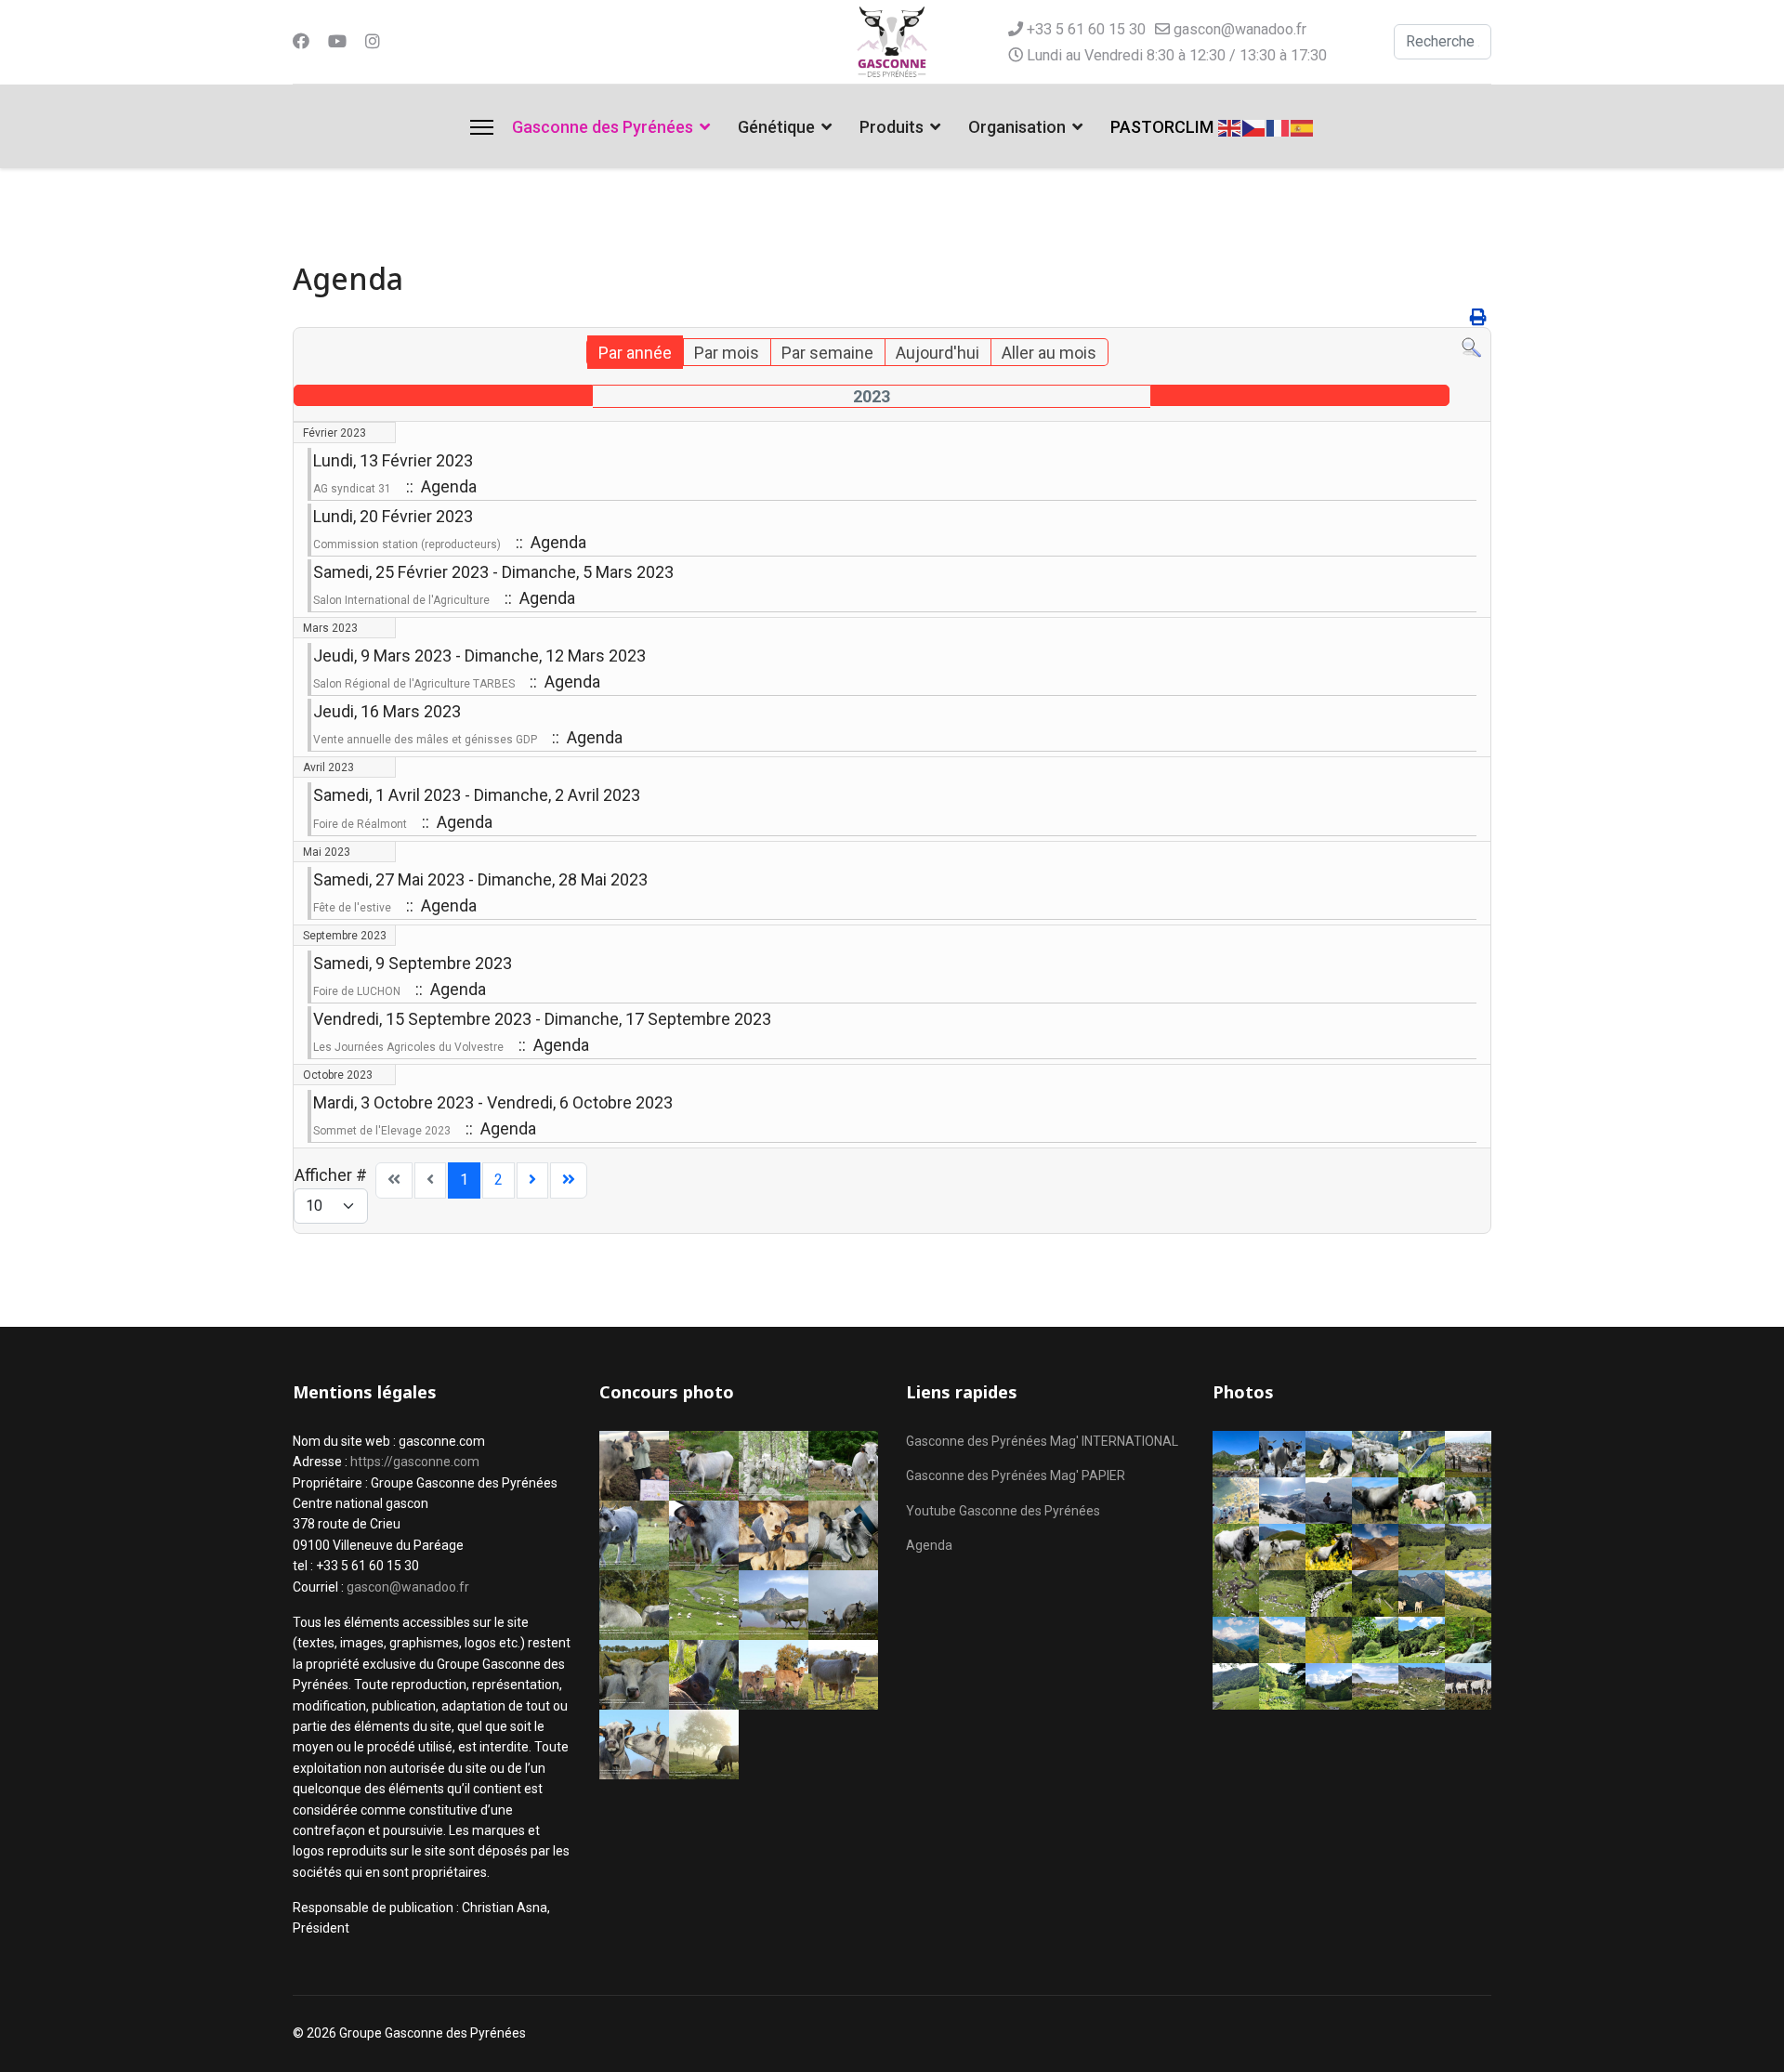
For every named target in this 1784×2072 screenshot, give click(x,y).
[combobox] (1443, 42)
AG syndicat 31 (352, 489)
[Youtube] (337, 41)
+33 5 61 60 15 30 (1086, 29)
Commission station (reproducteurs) (407, 544)
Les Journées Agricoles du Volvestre (408, 1047)
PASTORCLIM (1162, 127)
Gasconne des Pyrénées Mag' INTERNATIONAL (1042, 1441)
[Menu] (482, 127)
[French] (1279, 126)
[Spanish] (1303, 126)
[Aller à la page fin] (569, 1180)
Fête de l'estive (352, 908)
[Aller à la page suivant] (532, 1180)
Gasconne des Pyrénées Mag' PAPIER (1016, 1475)
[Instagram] (373, 41)
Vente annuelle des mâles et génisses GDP (425, 740)
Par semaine (827, 353)
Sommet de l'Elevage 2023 (382, 1131)
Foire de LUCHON (357, 991)
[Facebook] (301, 41)
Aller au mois (1049, 353)
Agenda (929, 1545)
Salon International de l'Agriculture (401, 600)
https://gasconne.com (415, 1462)
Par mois (727, 353)
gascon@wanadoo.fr (1240, 29)
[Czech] (1254, 126)
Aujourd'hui (938, 353)
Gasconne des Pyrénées (603, 127)
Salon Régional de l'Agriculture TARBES (414, 684)
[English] (1230, 126)
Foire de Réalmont (360, 824)
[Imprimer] (1478, 317)
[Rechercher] (1471, 348)
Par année (635, 353)
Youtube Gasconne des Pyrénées (1003, 1511)
